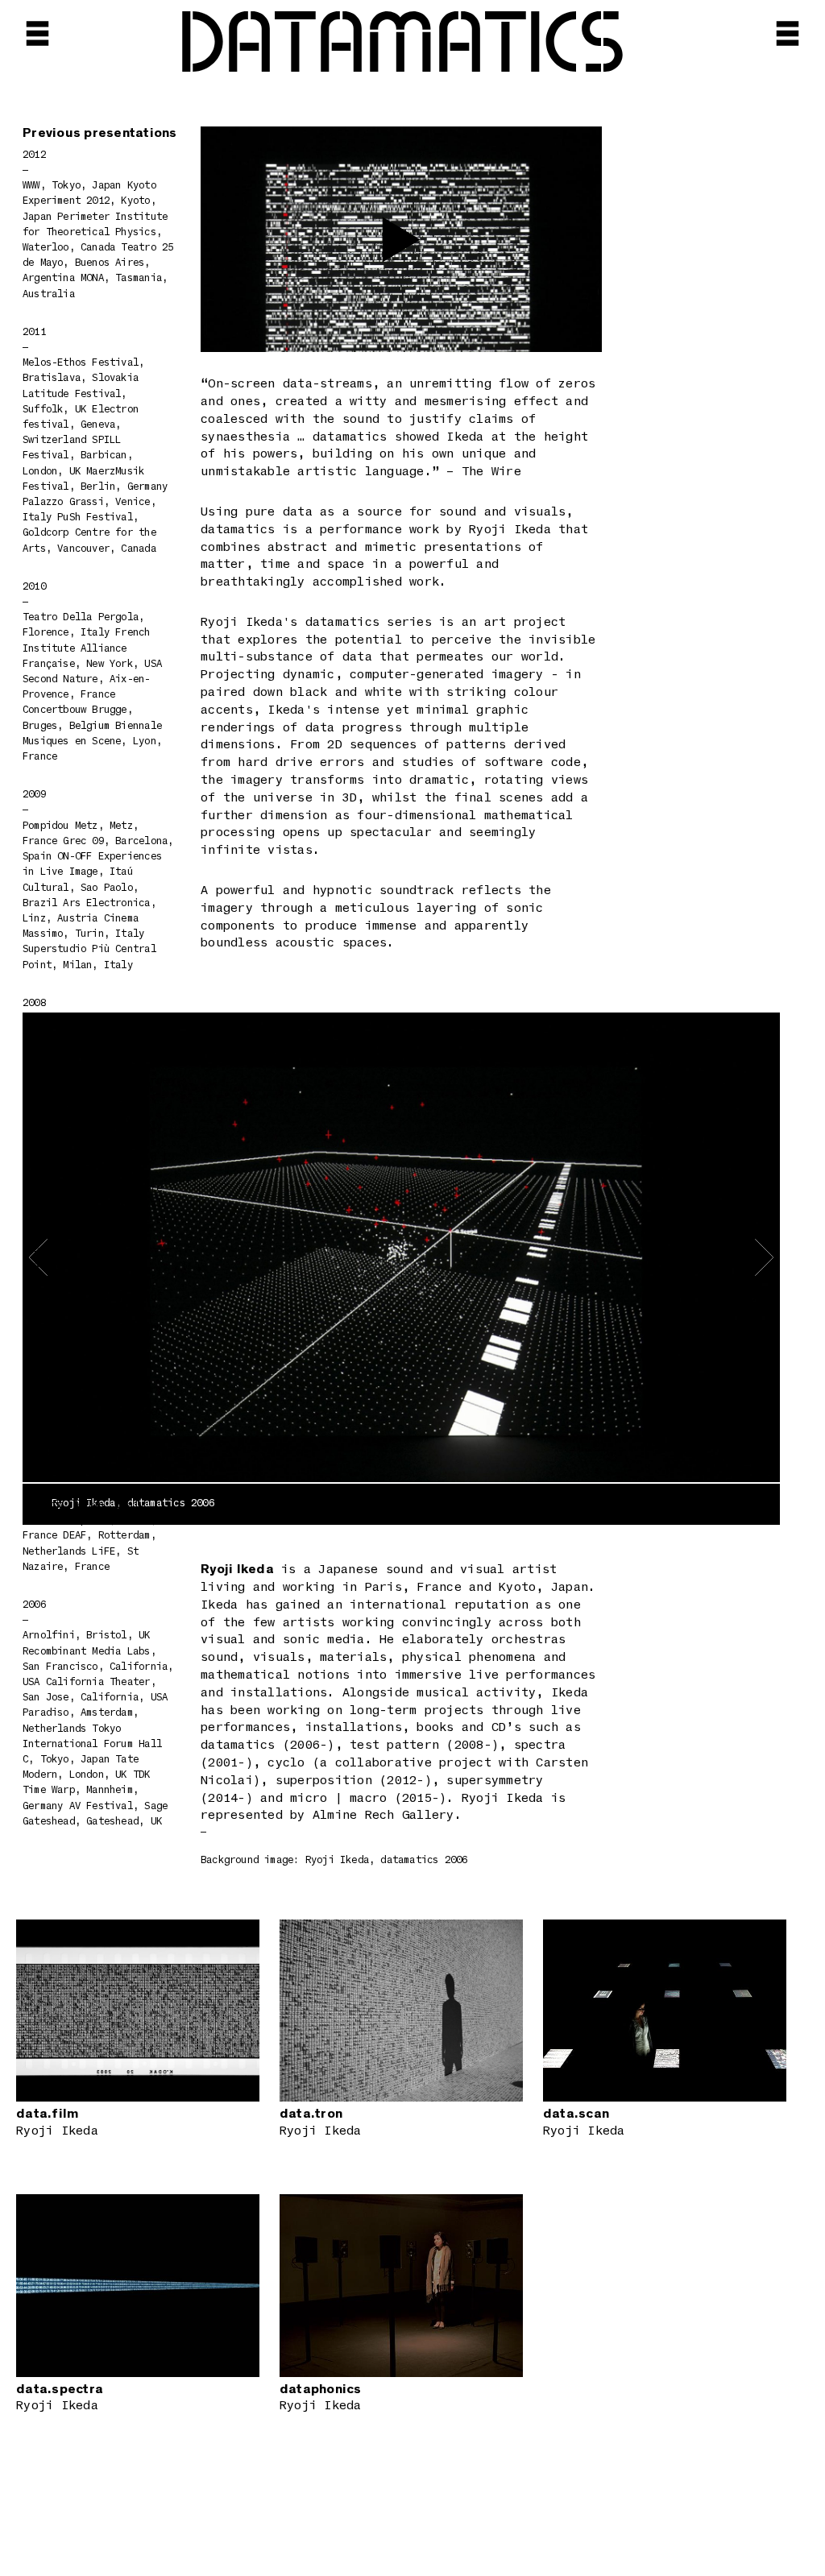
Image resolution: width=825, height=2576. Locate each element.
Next (670, 1257)
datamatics (402, 46)
